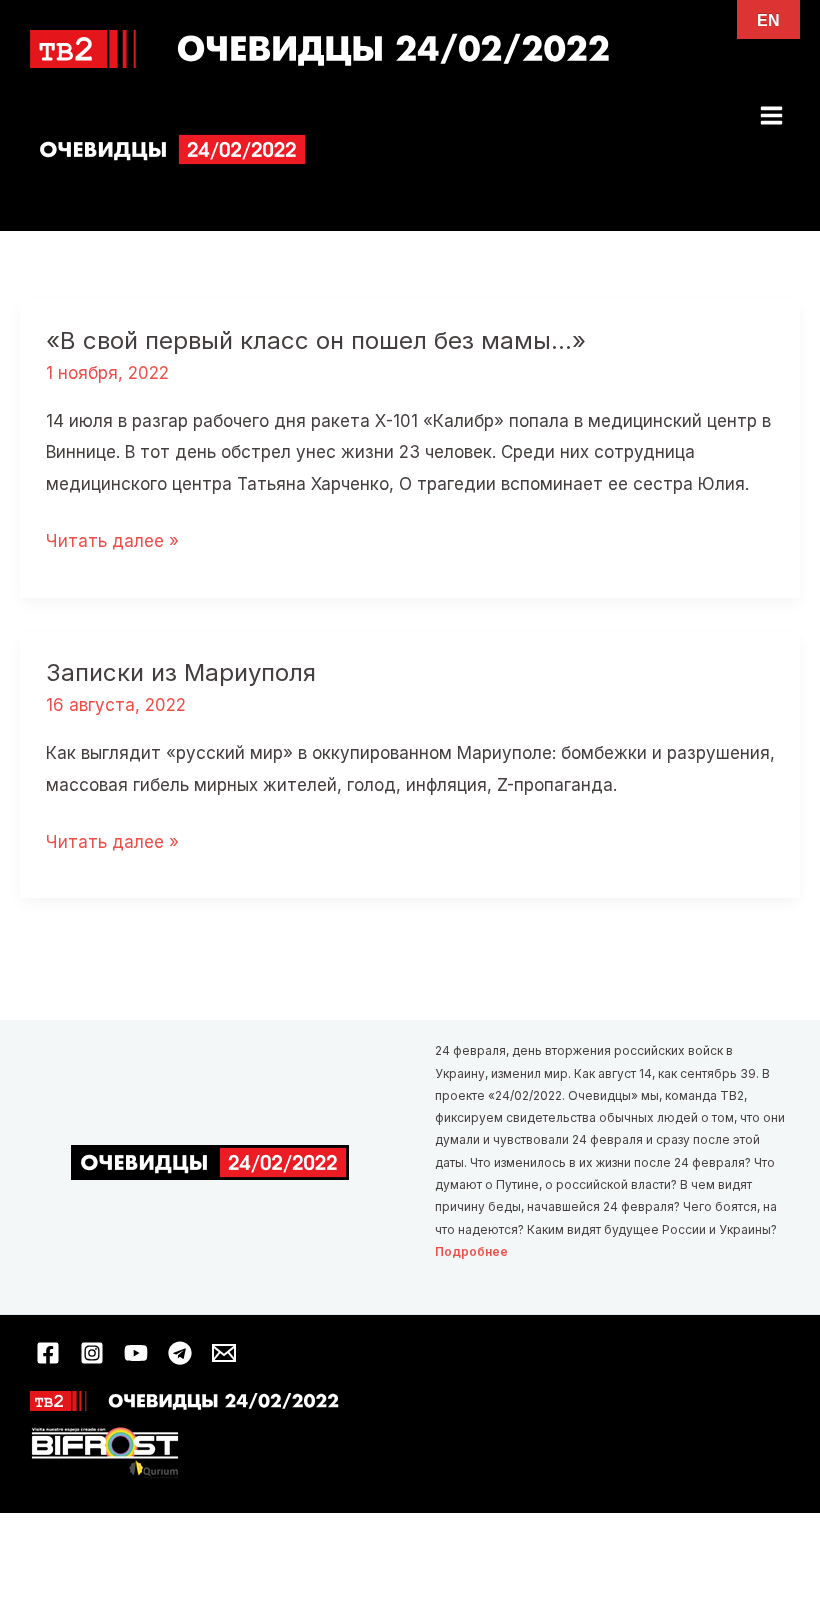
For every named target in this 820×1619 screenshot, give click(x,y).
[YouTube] (136, 1353)
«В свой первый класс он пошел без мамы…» (316, 340)
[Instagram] (92, 1353)
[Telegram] (180, 1353)
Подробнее (471, 1251)
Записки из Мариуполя (181, 672)
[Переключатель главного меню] (772, 115)
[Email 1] (224, 1353)
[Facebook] (48, 1353)
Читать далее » (112, 544)
